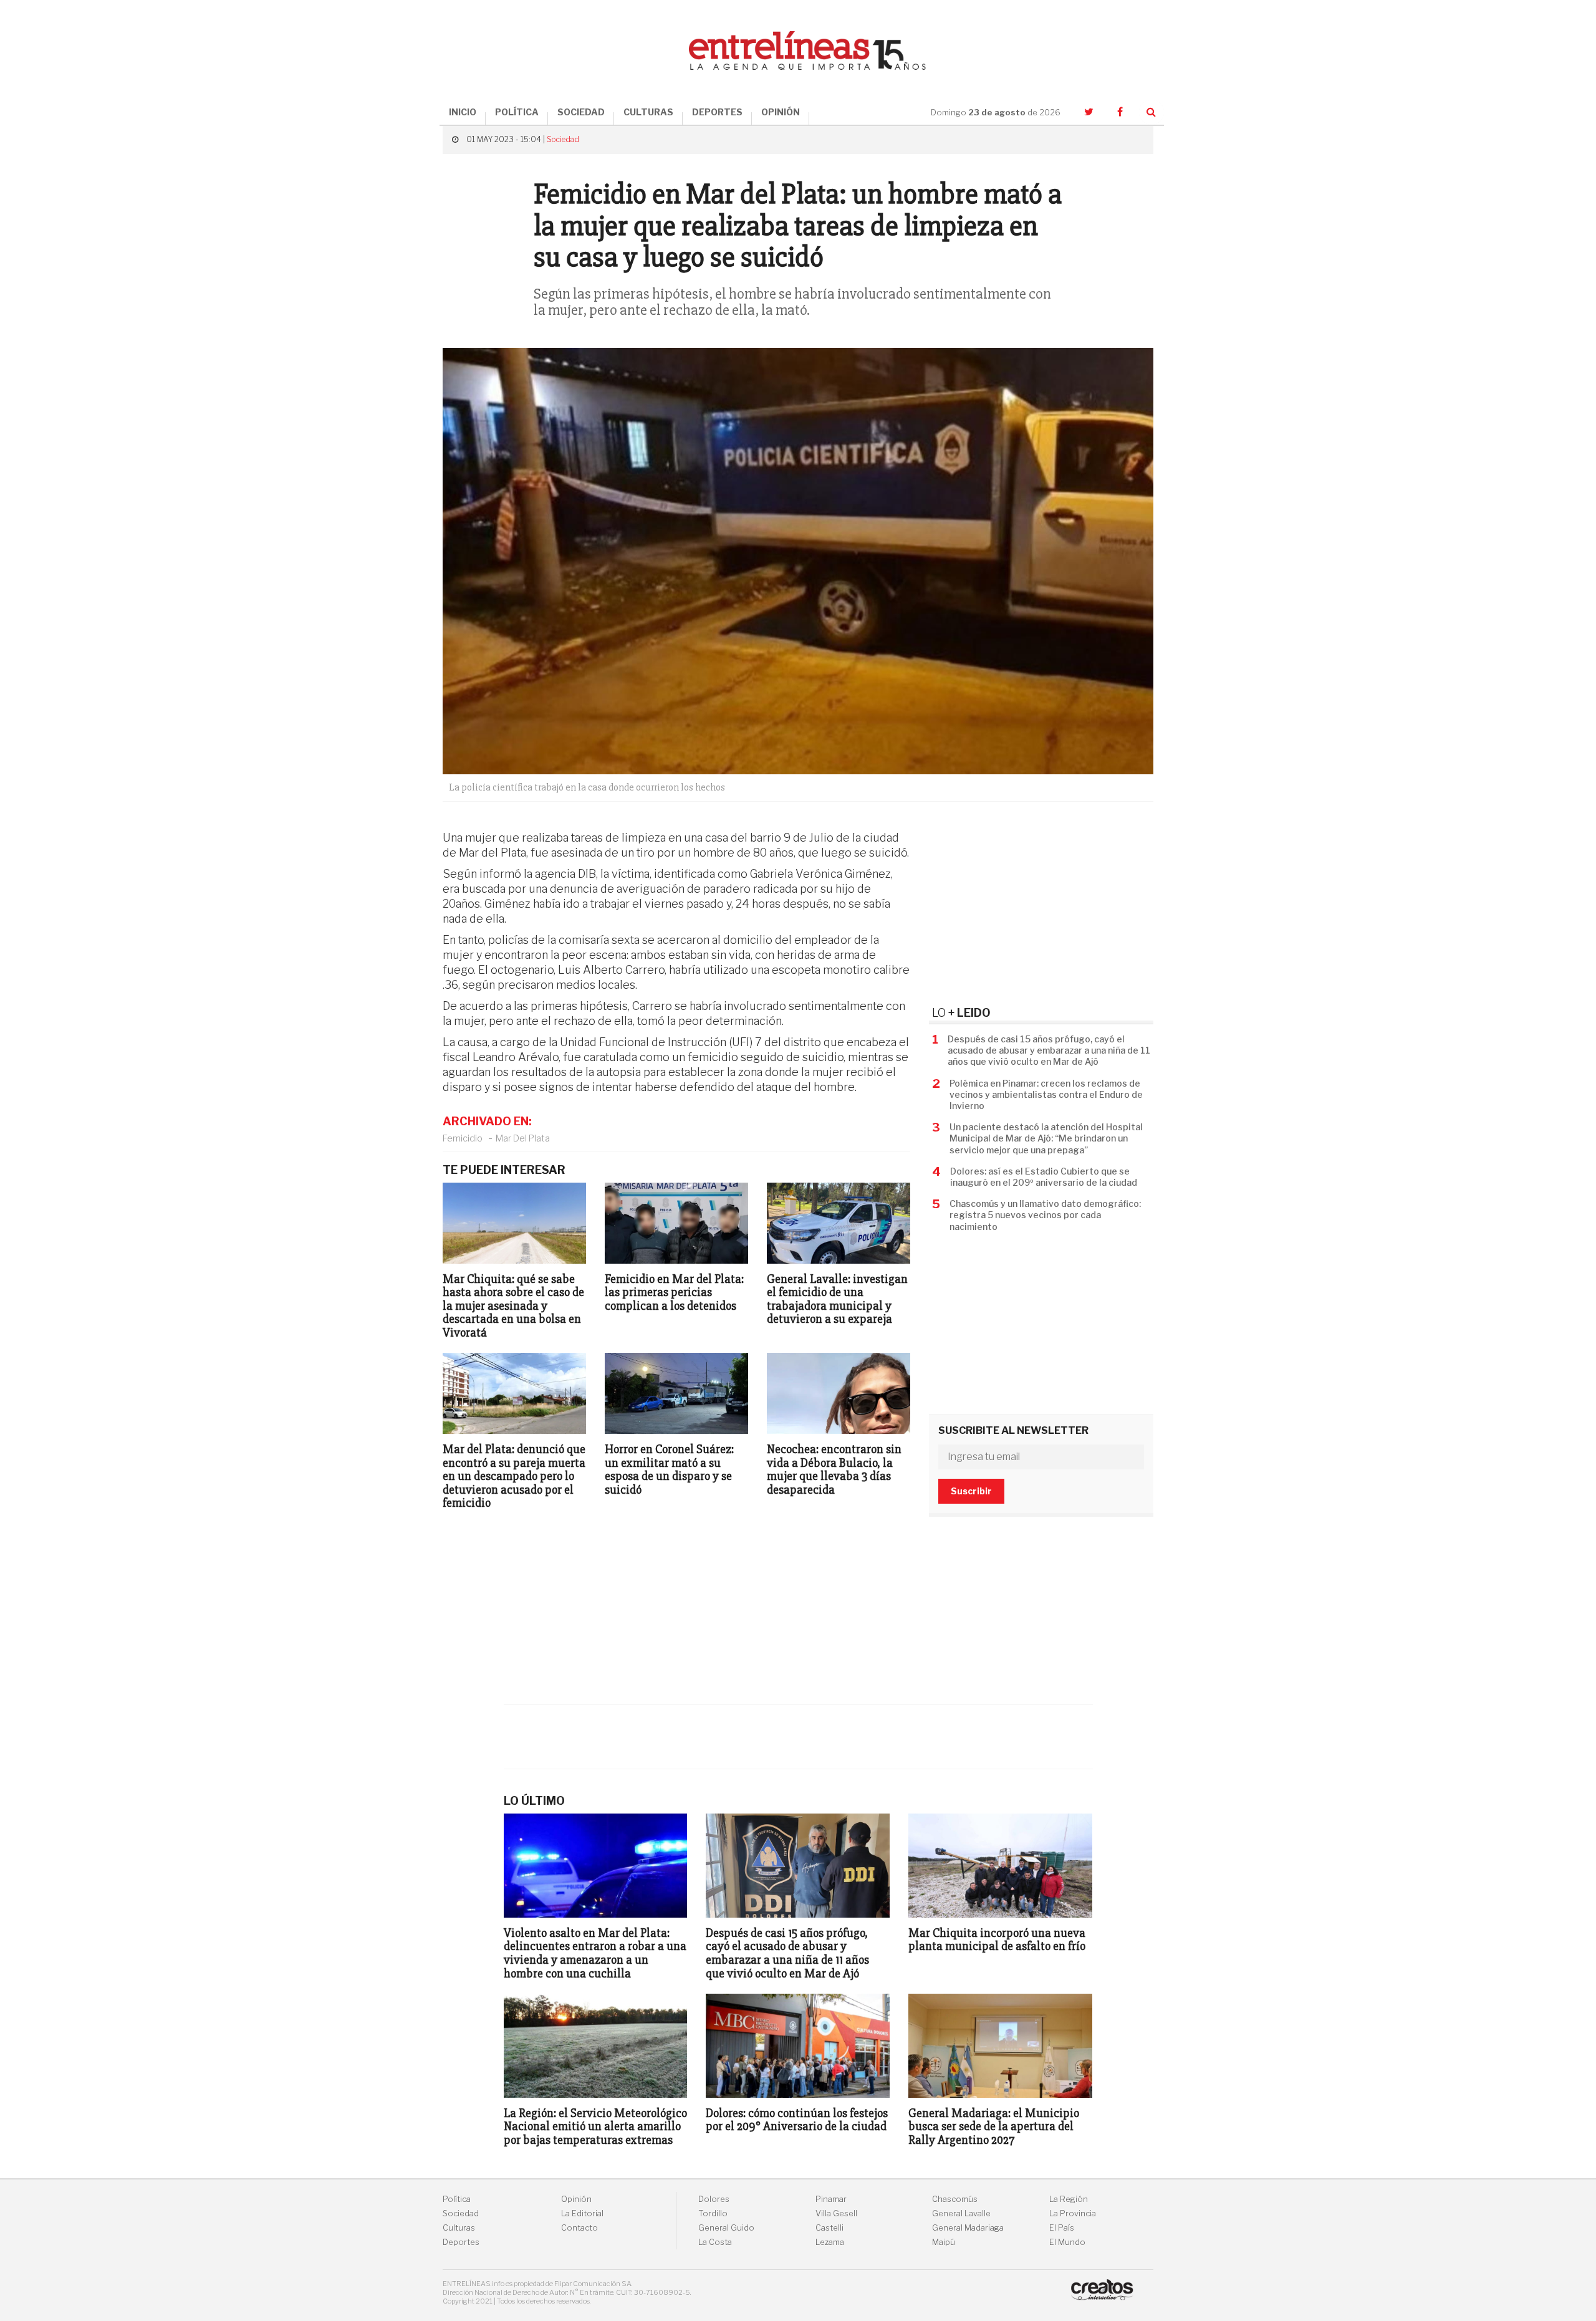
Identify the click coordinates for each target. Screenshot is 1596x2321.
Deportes (461, 2242)
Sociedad (563, 139)
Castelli (829, 2228)
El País (1062, 2228)
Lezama (830, 2242)
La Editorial (582, 2213)
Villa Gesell (836, 2213)
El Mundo (1067, 2242)
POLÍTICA (517, 112)
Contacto (579, 2228)
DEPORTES (717, 112)
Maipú (944, 2242)
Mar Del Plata (523, 1138)
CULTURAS (648, 112)
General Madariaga (968, 2228)
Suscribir (971, 1491)
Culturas (459, 2228)
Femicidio (463, 1138)
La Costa (715, 2242)
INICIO (463, 112)
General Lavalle (961, 2213)
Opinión (576, 2199)
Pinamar (831, 2199)
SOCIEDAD (581, 112)
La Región (1069, 2199)
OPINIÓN (781, 112)
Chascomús (955, 2199)
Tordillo (713, 2213)
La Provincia (1073, 2213)
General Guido (726, 2228)
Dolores (714, 2199)
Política (457, 2199)
